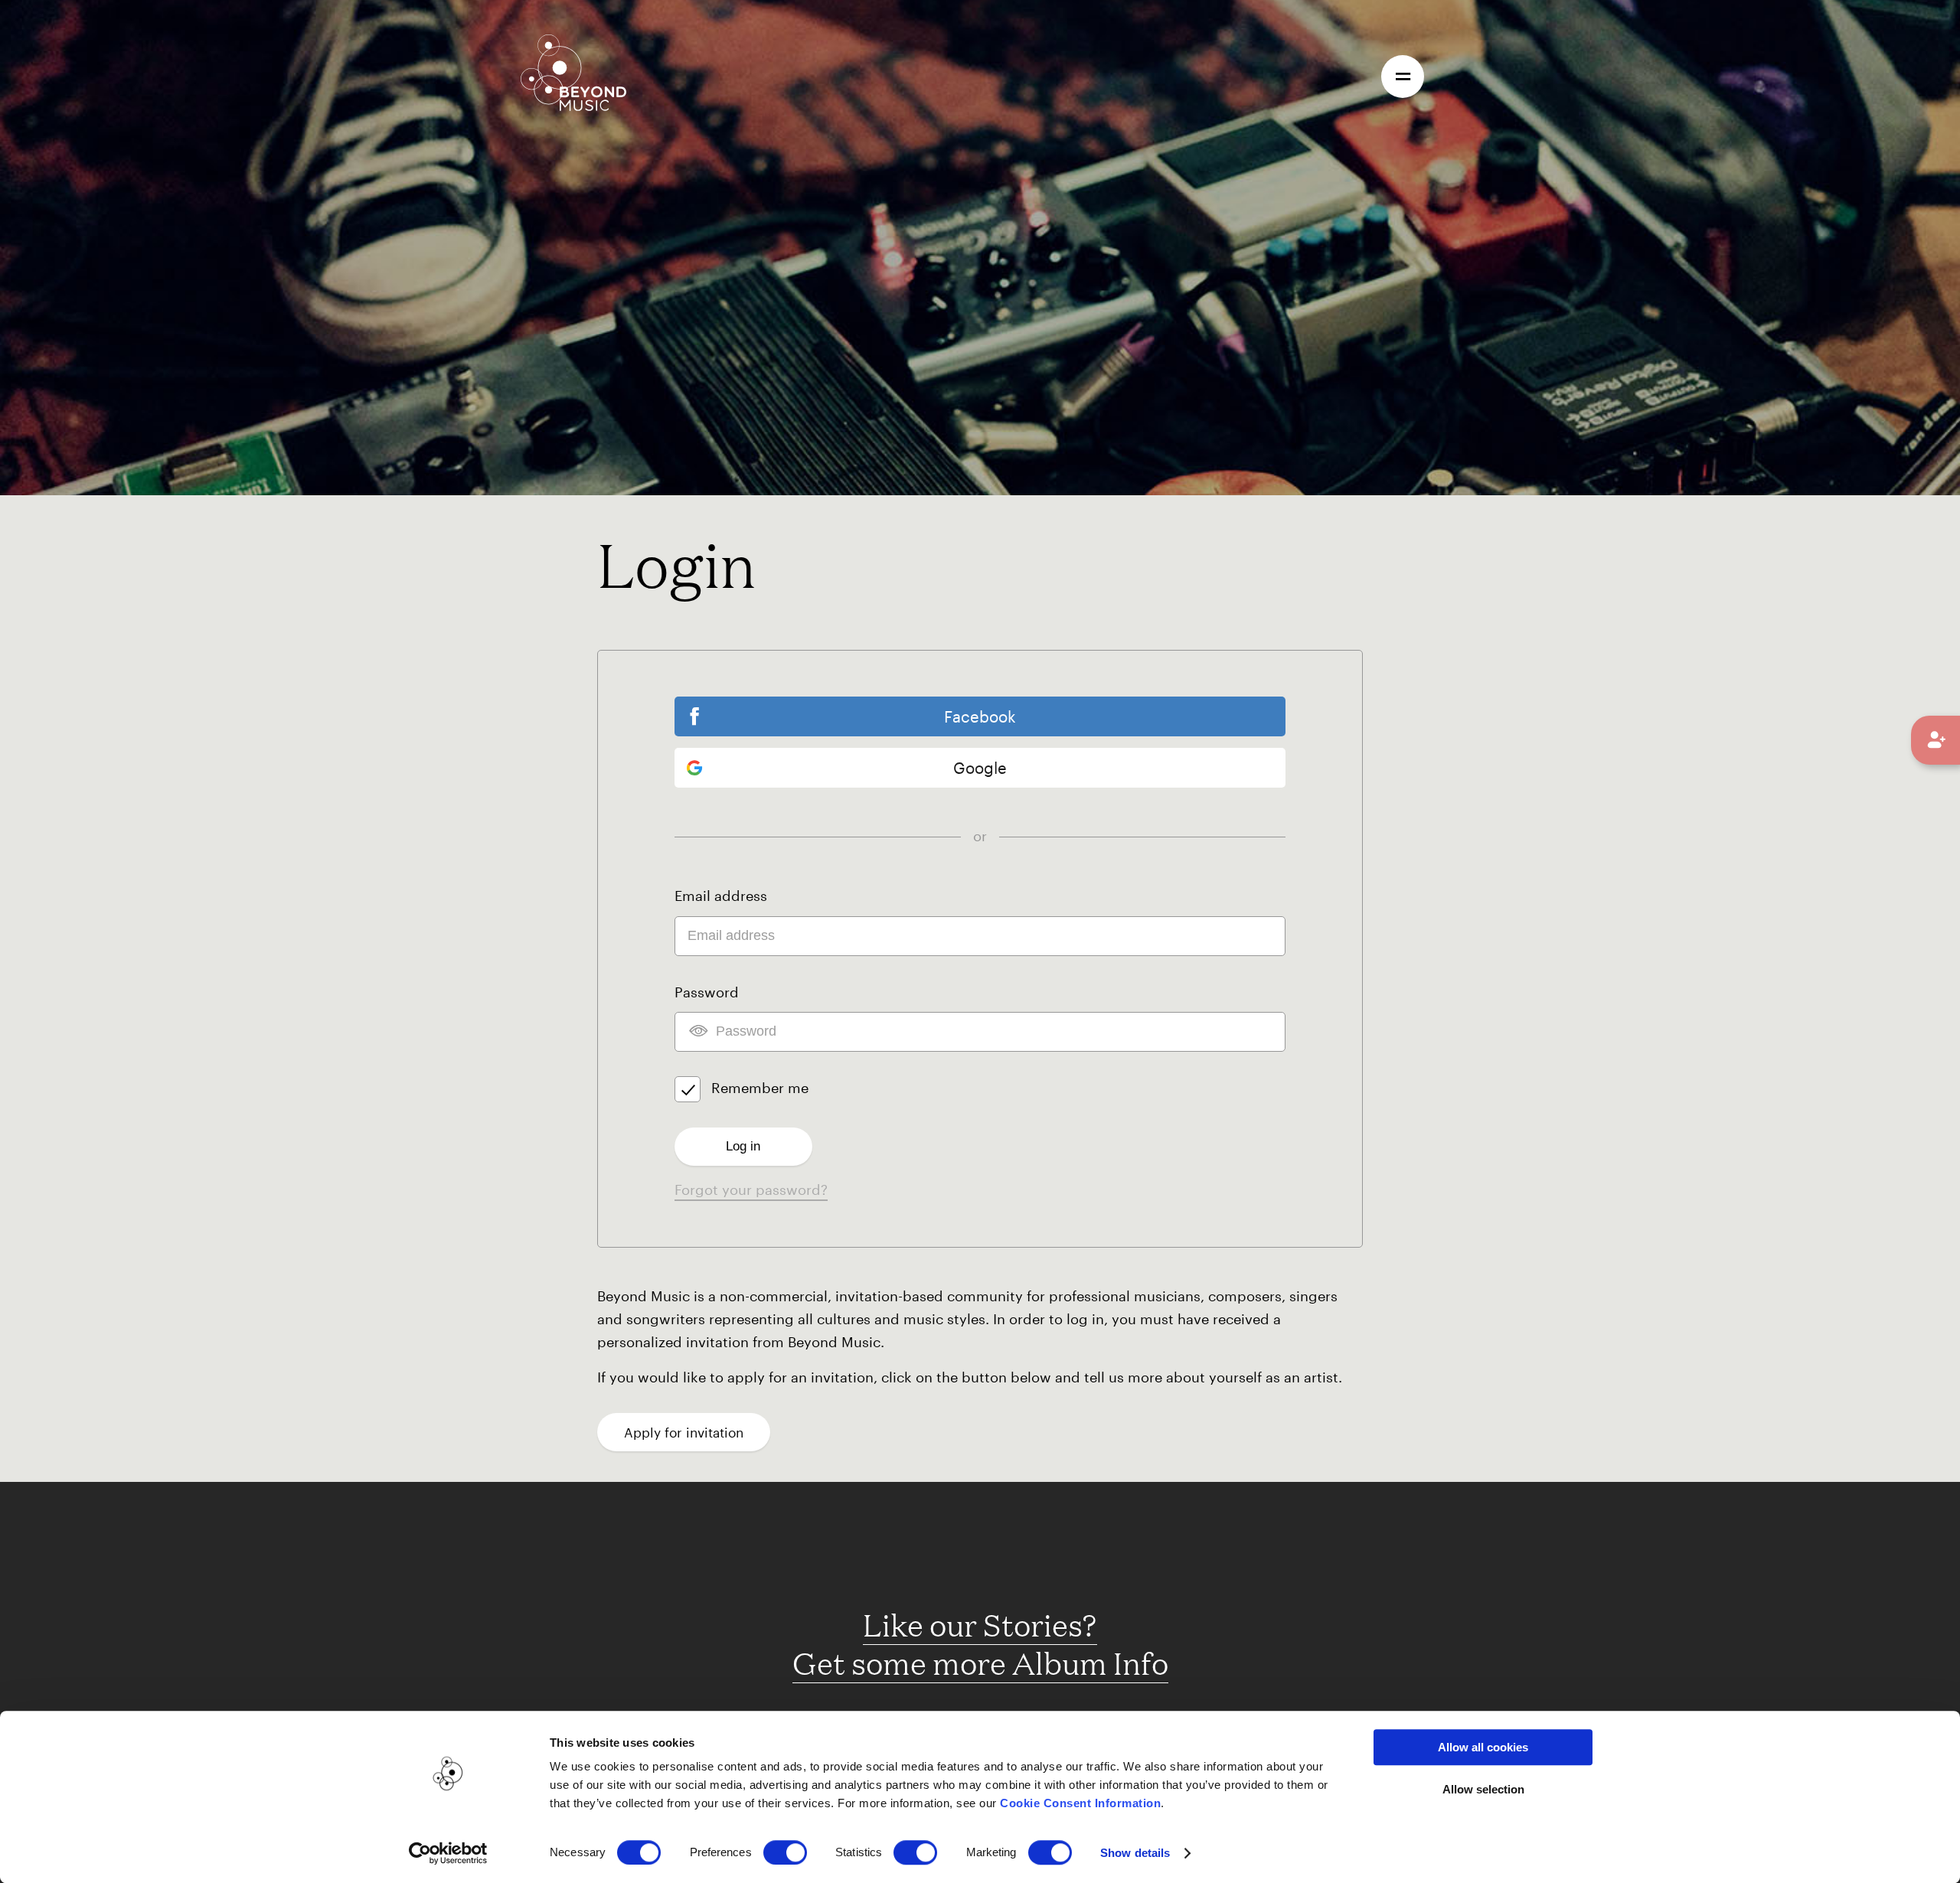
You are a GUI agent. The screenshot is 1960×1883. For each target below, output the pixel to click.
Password (707, 992)
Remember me (760, 1088)
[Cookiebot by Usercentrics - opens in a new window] (448, 1853)
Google (980, 768)
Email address (721, 896)
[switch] (785, 1852)
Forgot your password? (751, 1190)
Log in (743, 1146)
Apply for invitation (684, 1432)
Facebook (980, 716)
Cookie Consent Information (1080, 1803)
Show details (1135, 1853)
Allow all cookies (1483, 1747)
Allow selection (1483, 1789)
